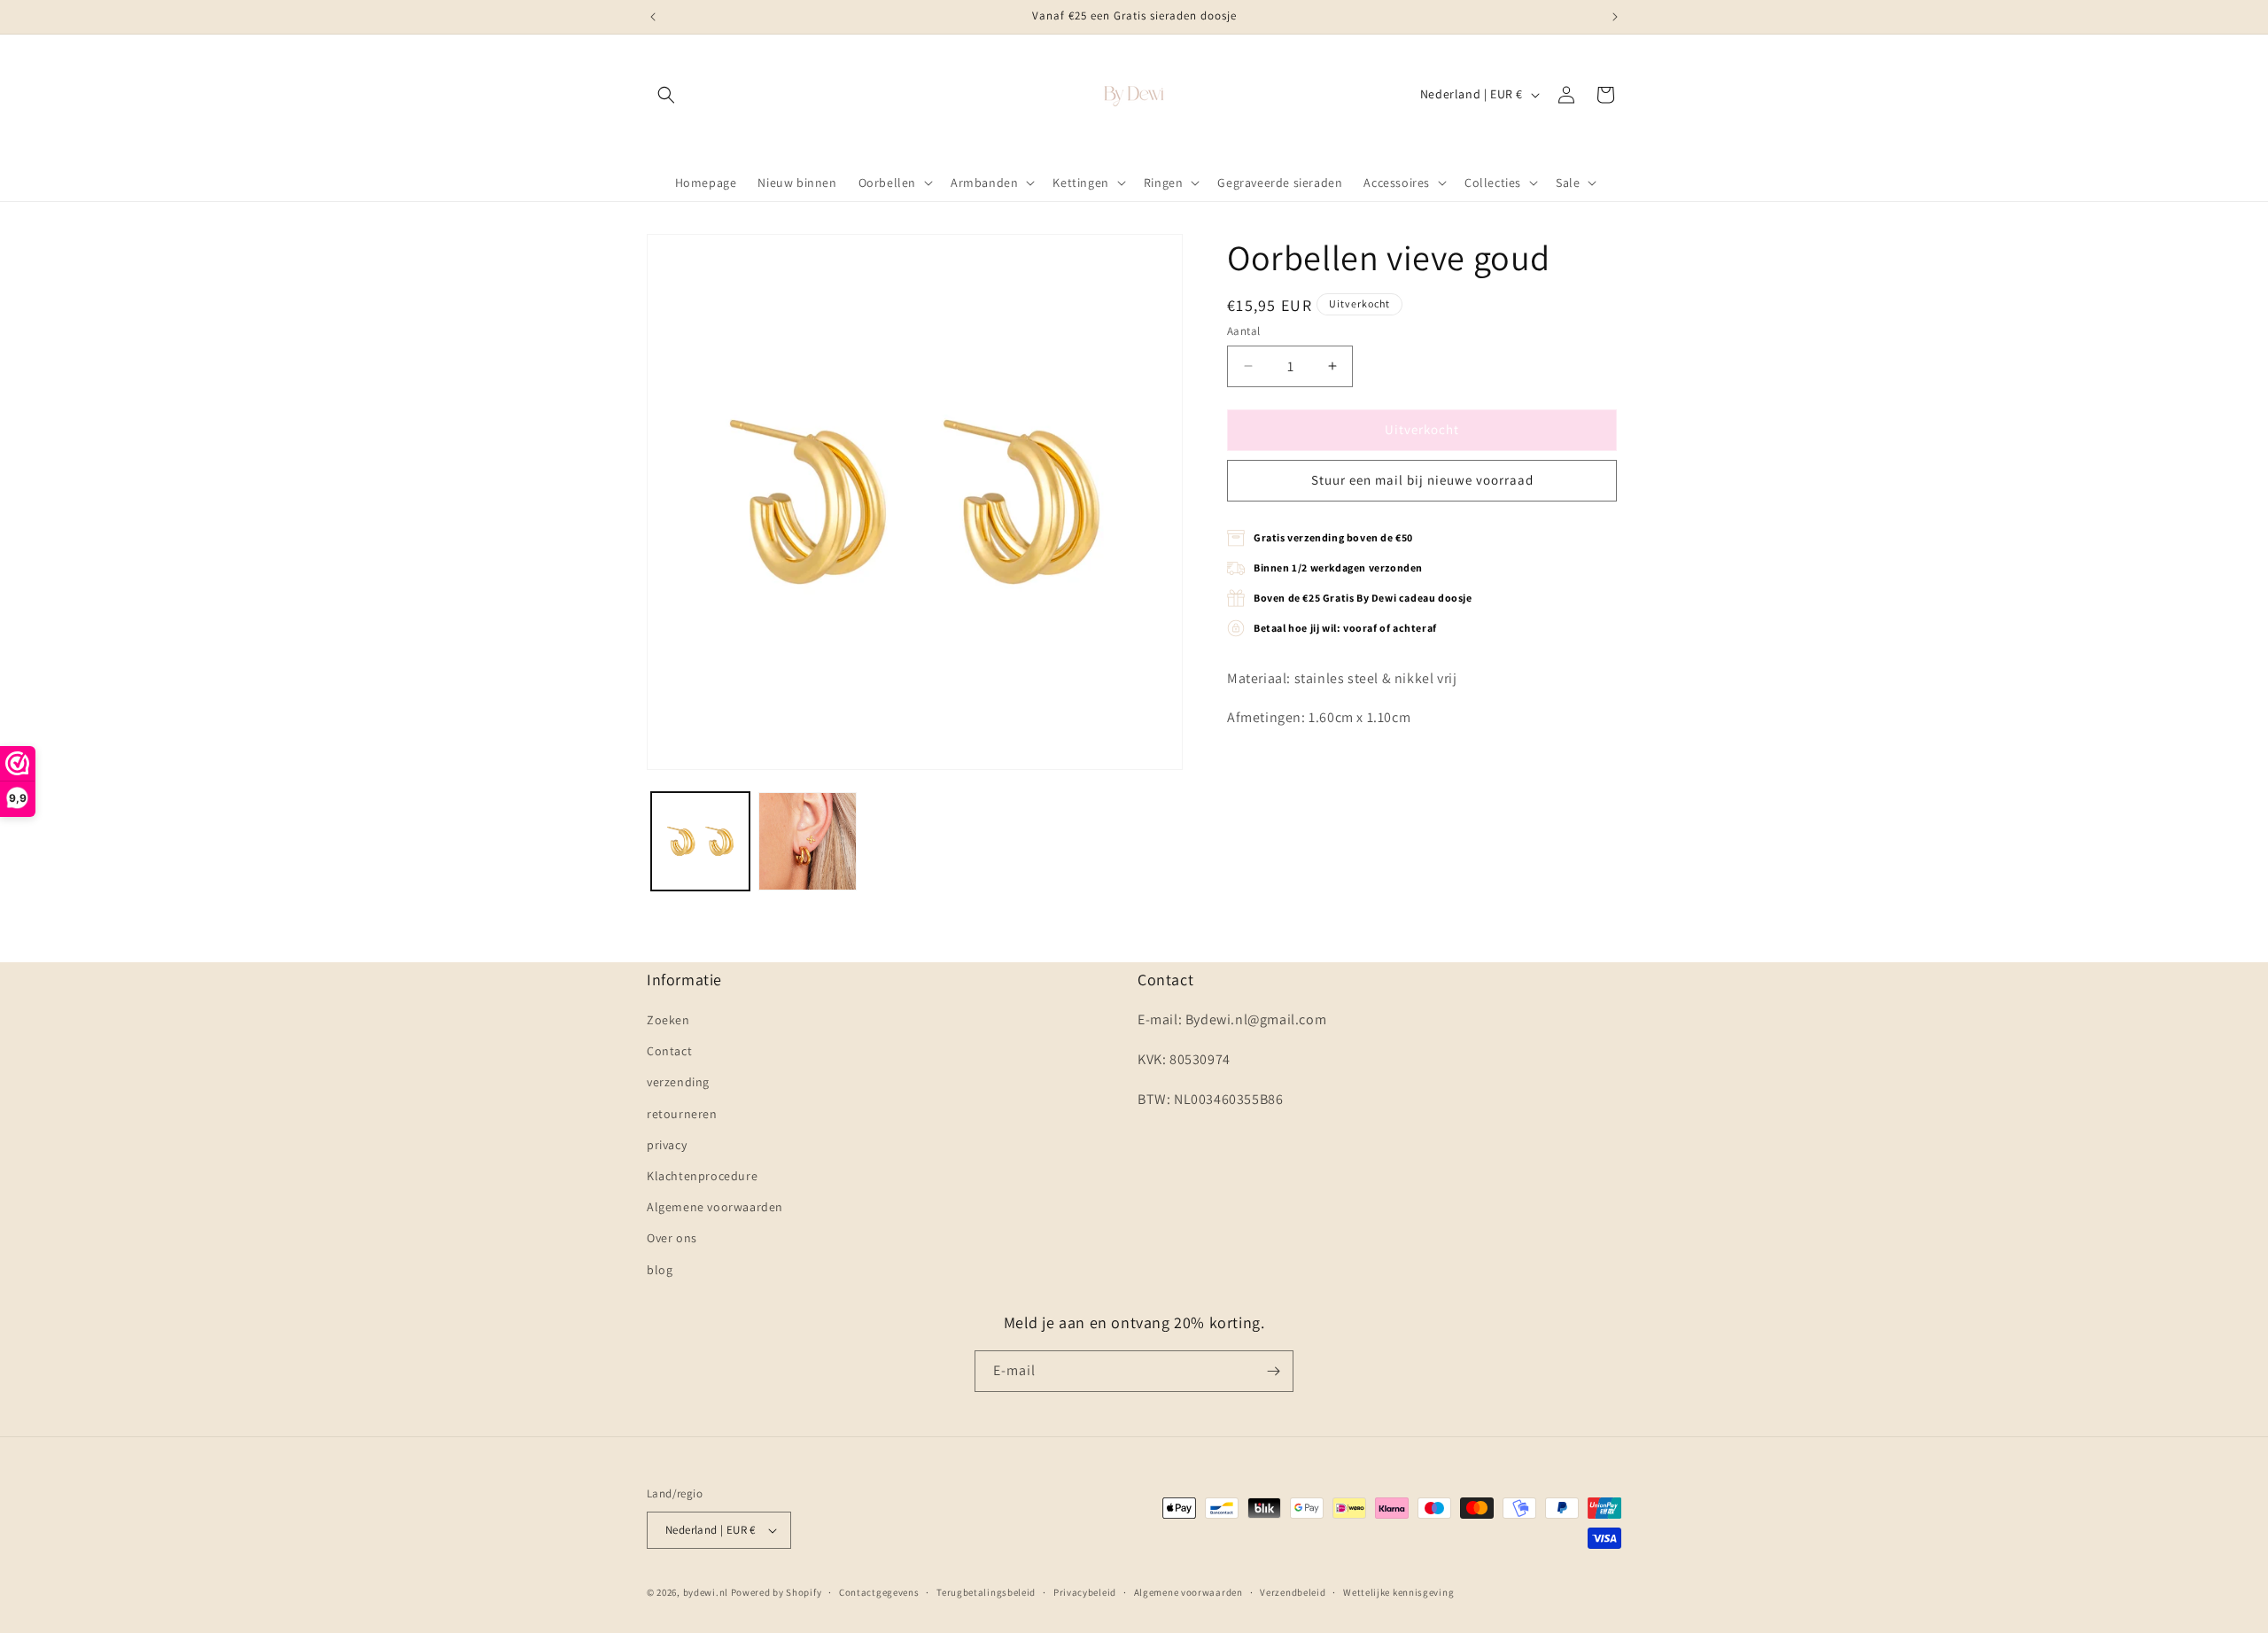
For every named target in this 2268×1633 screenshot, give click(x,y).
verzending (678, 1082)
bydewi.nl (706, 1592)
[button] (666, 95)
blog (660, 1270)
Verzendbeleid (1293, 1592)
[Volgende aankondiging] (1615, 17)
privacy (667, 1145)
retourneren (682, 1114)
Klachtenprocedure (702, 1176)
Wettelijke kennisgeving (1398, 1592)
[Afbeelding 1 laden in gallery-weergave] (700, 841)
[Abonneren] (1273, 1371)
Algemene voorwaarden (715, 1207)
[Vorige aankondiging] (653, 17)
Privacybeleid (1085, 1592)
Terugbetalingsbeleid (986, 1592)
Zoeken (668, 1020)
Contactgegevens (879, 1592)
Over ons (672, 1238)
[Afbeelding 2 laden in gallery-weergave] (808, 841)
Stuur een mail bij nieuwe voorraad (1422, 480)
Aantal (1243, 331)
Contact (669, 1051)
